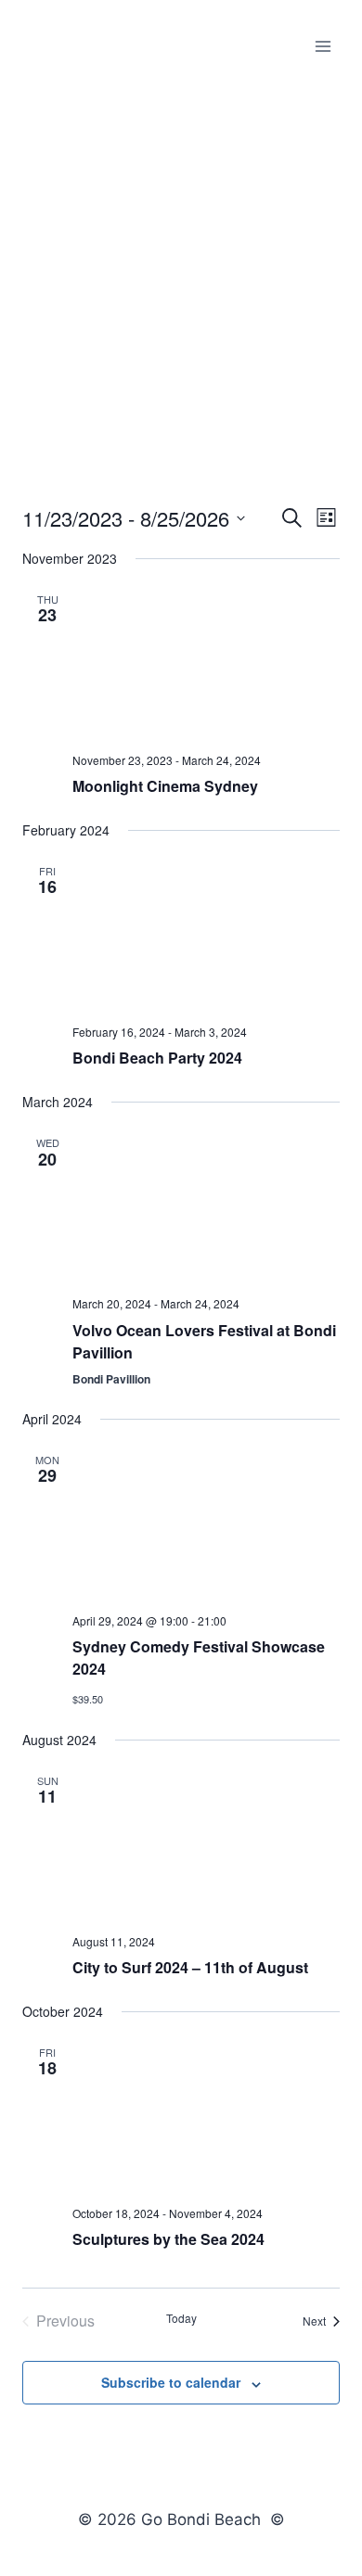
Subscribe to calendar (171, 2382)
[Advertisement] (181, 283)
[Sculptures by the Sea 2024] (206, 2116)
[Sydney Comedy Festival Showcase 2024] (206, 1524)
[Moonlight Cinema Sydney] (206, 663)
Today (181, 2318)
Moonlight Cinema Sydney (165, 786)
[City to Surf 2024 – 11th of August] (206, 1844)
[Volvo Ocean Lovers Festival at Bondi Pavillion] (206, 1206)
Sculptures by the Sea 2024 (168, 2239)
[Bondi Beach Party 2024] (206, 935)
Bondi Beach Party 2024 (157, 1058)
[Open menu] (323, 46)
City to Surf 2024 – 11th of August (190, 1967)
